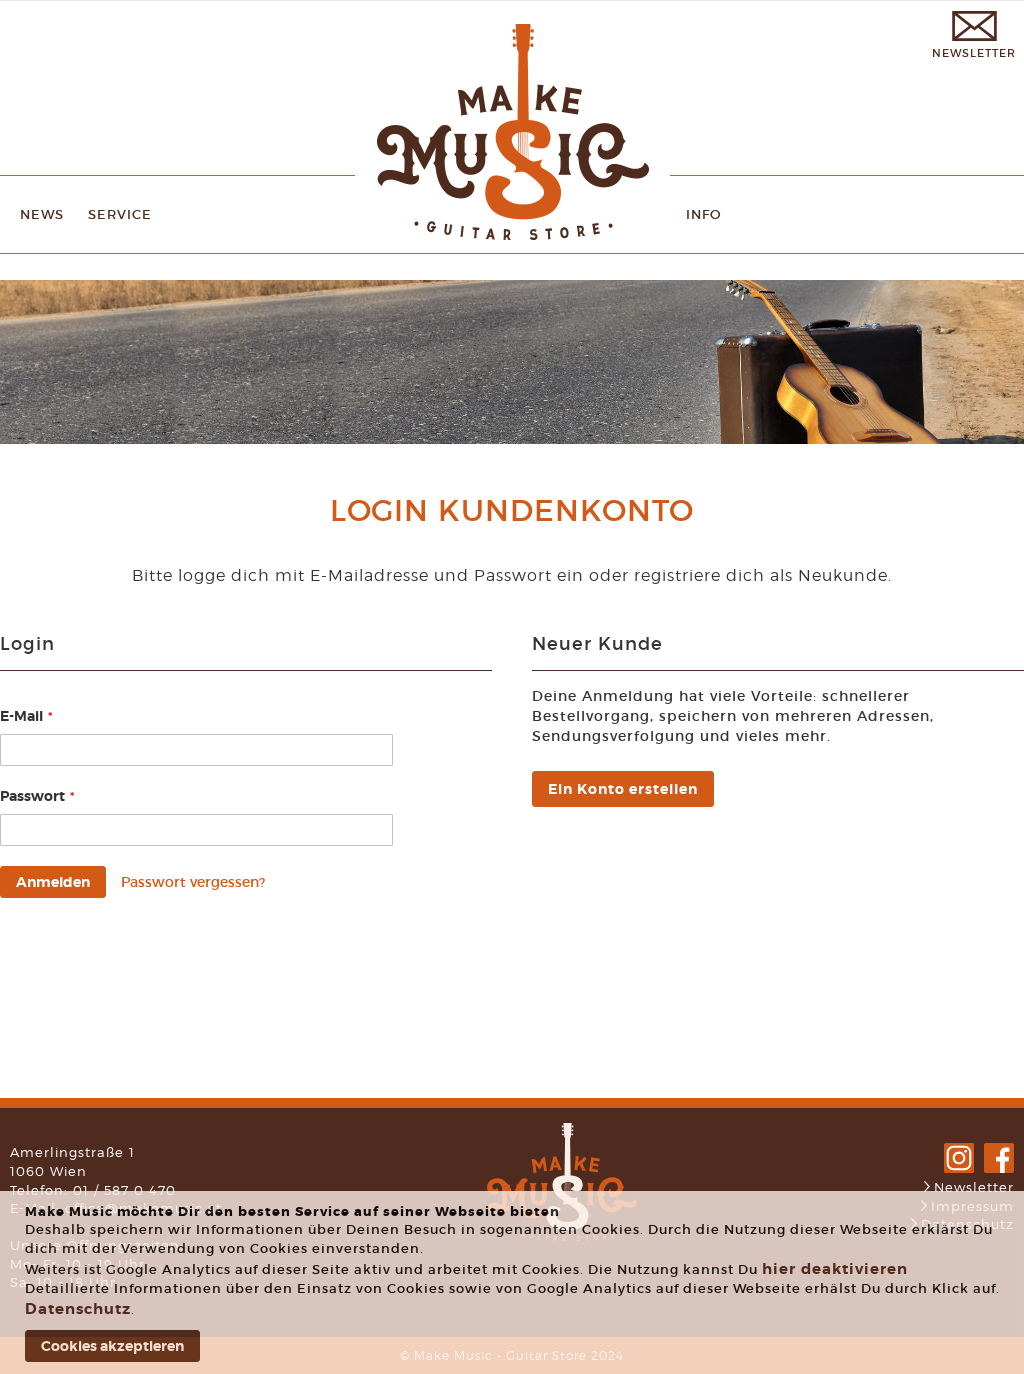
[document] (514, 1282)
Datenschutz (78, 1309)
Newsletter (974, 1187)
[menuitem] (42, 214)
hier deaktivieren (835, 1269)
